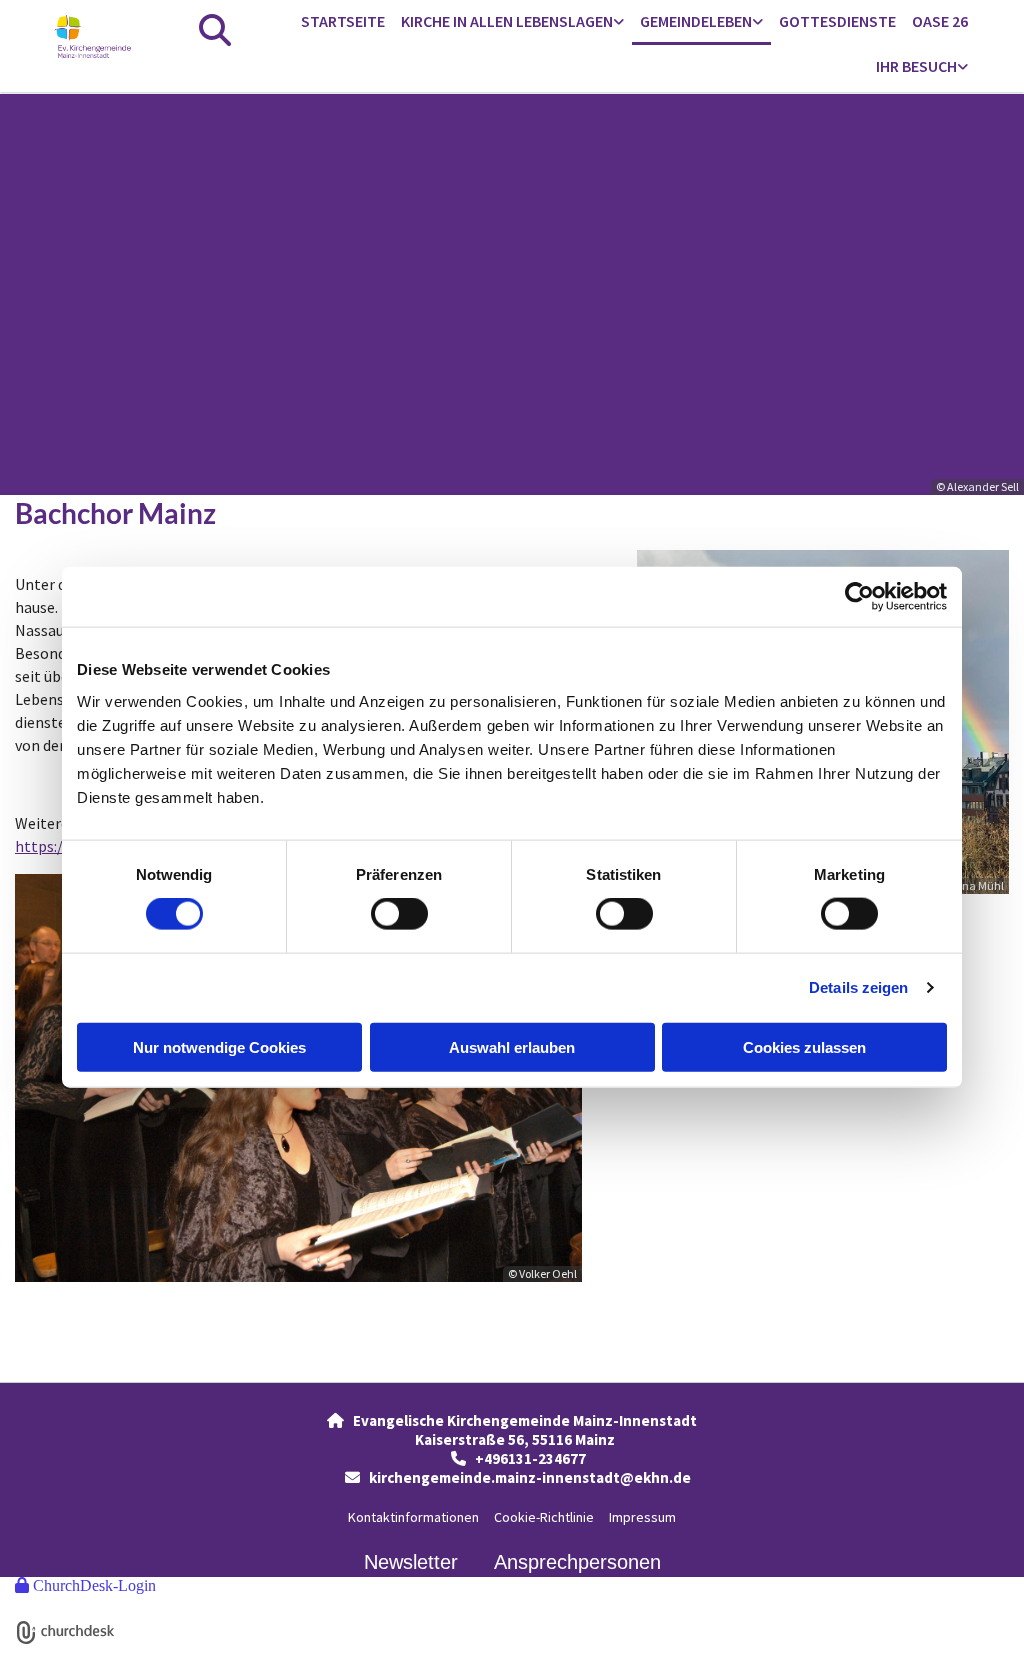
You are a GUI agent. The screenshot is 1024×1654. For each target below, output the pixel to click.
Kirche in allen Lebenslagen (507, 21)
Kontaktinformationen (413, 1517)
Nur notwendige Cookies (219, 1046)
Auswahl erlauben (512, 1046)
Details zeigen (858, 987)
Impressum (642, 1517)
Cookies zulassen (804, 1046)
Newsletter (411, 1562)
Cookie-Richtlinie (544, 1517)
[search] (215, 30)
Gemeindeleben (696, 21)
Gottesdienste (837, 21)
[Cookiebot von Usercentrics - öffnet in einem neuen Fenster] (859, 597)
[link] (512, 22)
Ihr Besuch (916, 66)
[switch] (399, 914)
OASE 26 (940, 21)
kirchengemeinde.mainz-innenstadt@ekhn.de (530, 1477)
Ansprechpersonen (577, 1562)
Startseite (343, 21)
